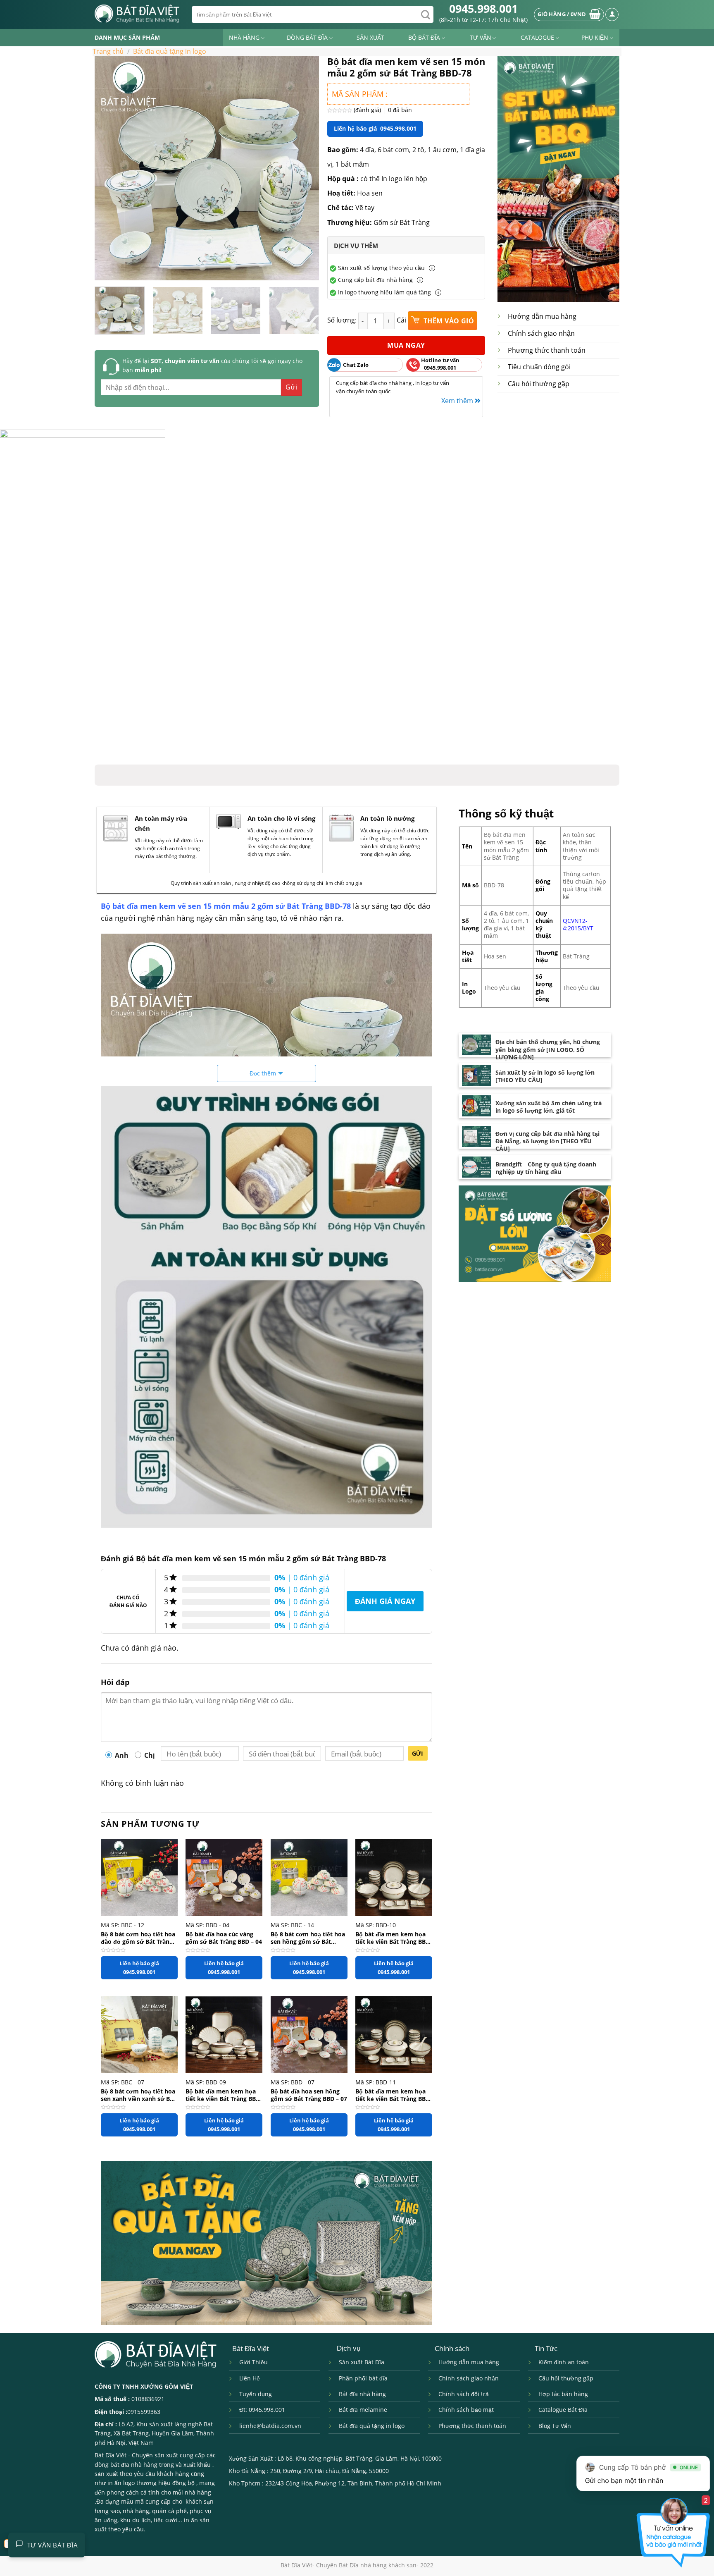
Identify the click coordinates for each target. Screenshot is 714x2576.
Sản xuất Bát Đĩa (362, 2362)
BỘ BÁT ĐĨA (424, 37)
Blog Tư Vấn (555, 2426)
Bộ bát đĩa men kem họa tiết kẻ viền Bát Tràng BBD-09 (224, 2095)
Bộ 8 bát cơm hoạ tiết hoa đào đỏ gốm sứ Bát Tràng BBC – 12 (138, 1938)
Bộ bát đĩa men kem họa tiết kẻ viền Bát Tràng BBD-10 (394, 1938)
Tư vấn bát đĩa (52, 2545)
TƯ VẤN (481, 37)
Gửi (418, 1753)
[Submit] (426, 14)
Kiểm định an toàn (564, 2362)
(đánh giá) (368, 110)
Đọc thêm (263, 1073)
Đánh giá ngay (385, 1601)
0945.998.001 (483, 8)
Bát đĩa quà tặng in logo (372, 2426)
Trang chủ (108, 51)
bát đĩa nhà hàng (134, 2465)
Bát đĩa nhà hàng (362, 2394)
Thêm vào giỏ (447, 321)
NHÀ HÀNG (244, 37)
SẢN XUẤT (370, 37)
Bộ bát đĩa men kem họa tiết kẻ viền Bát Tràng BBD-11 (394, 2095)
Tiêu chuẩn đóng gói (539, 367)
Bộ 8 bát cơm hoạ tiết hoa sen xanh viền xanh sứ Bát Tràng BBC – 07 (138, 2095)
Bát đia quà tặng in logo (170, 51)
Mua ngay (406, 345)
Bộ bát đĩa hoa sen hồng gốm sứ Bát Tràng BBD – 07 (309, 2095)
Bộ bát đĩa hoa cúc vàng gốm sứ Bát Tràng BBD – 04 (224, 1938)
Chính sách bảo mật (466, 2410)
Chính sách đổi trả (464, 2394)
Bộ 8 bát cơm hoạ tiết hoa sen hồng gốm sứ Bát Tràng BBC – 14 (308, 1938)
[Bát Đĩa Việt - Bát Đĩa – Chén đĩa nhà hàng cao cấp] (137, 14)
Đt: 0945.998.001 (262, 2410)
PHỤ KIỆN (595, 37)
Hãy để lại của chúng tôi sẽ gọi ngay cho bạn (212, 365)
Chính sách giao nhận (541, 333)
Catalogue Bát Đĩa (563, 2410)
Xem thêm (458, 401)
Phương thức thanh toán (547, 350)
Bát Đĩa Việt (111, 2455)
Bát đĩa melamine (363, 2410)
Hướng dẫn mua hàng (542, 316)
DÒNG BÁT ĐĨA (307, 37)
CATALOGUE (537, 37)
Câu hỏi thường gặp (539, 384)
